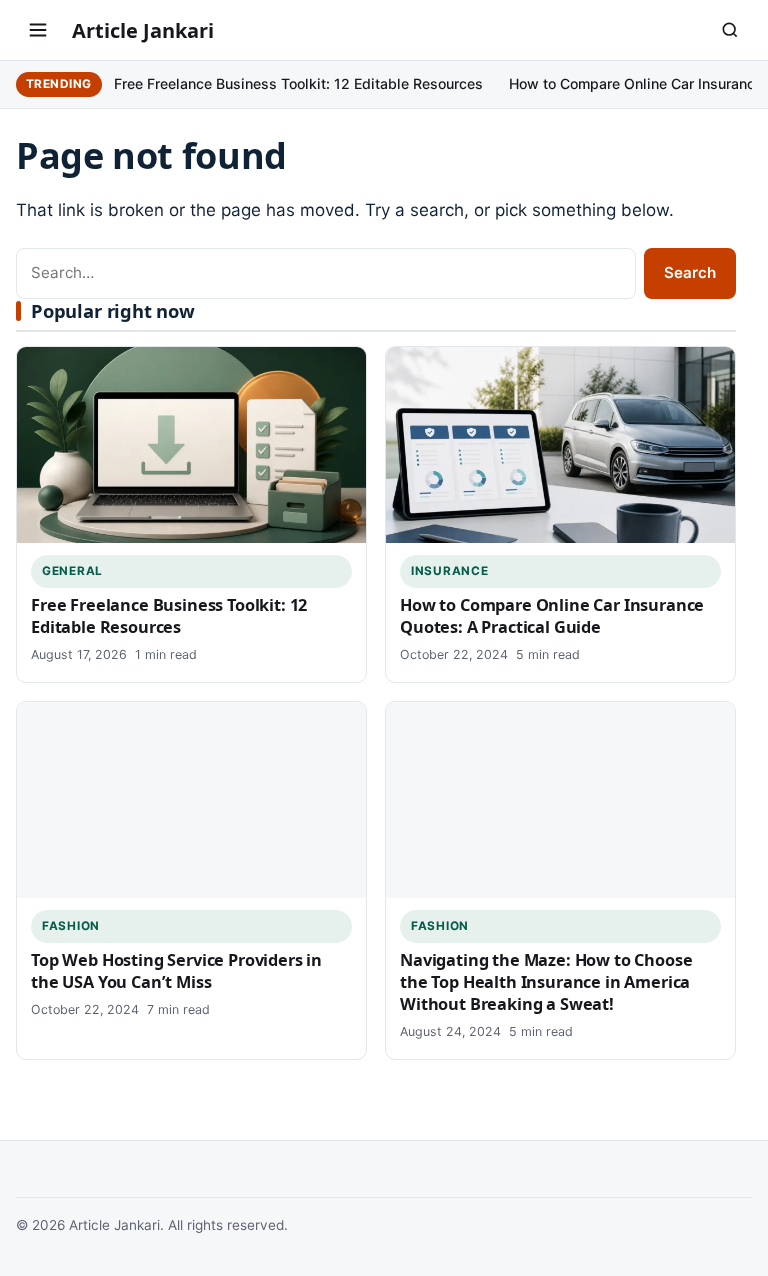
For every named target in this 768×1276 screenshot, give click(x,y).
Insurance (449, 571)
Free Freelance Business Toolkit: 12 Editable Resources (298, 83)
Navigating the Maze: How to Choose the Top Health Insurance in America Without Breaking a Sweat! (546, 982)
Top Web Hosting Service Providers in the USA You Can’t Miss (176, 971)
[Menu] (38, 30)
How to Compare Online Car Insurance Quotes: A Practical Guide (552, 616)
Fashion (71, 926)
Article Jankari (143, 30)
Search (690, 272)
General (72, 571)
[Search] (730, 30)
